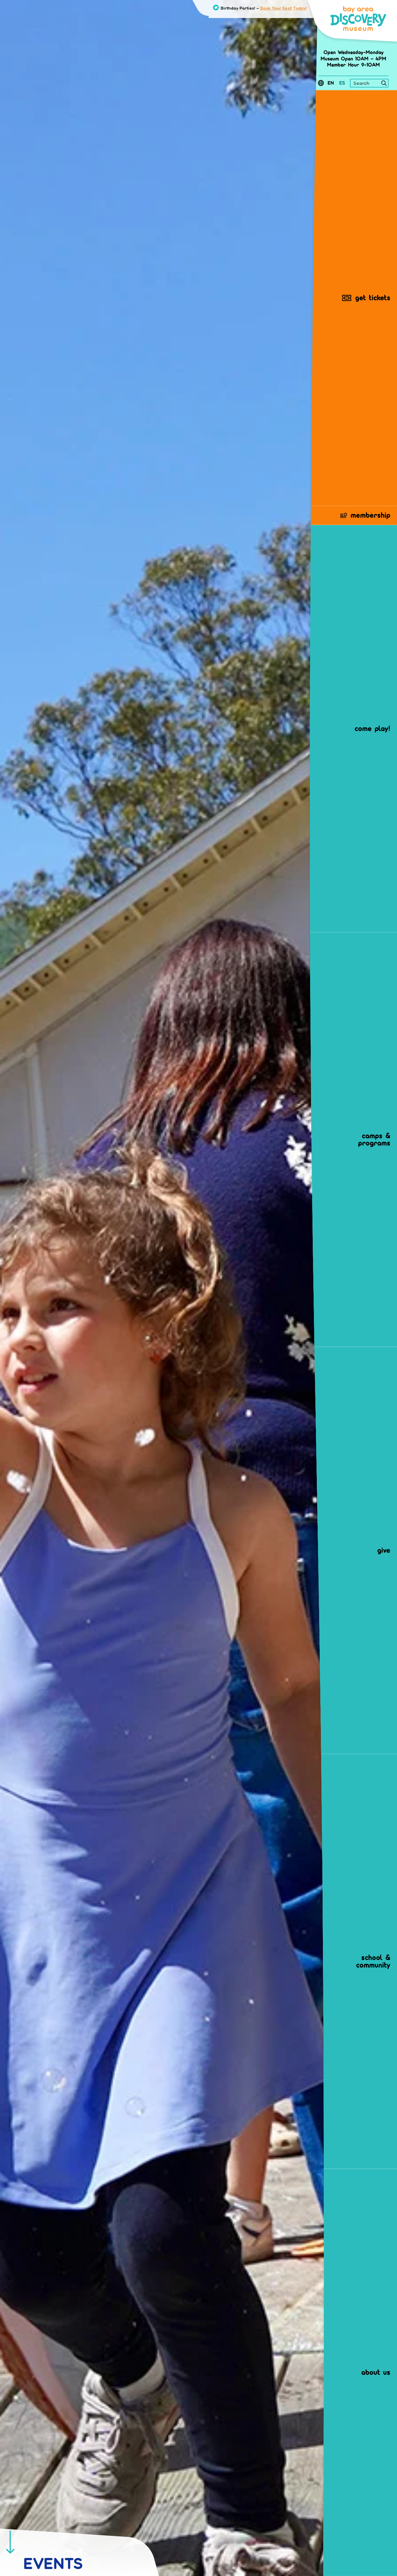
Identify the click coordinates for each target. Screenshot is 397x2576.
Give (384, 1550)
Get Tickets (373, 298)
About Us (376, 2372)
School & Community (373, 1961)
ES (342, 83)
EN (331, 83)
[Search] (384, 84)
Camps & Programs (374, 1139)
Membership (370, 515)
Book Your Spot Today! (284, 8)
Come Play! (372, 728)
